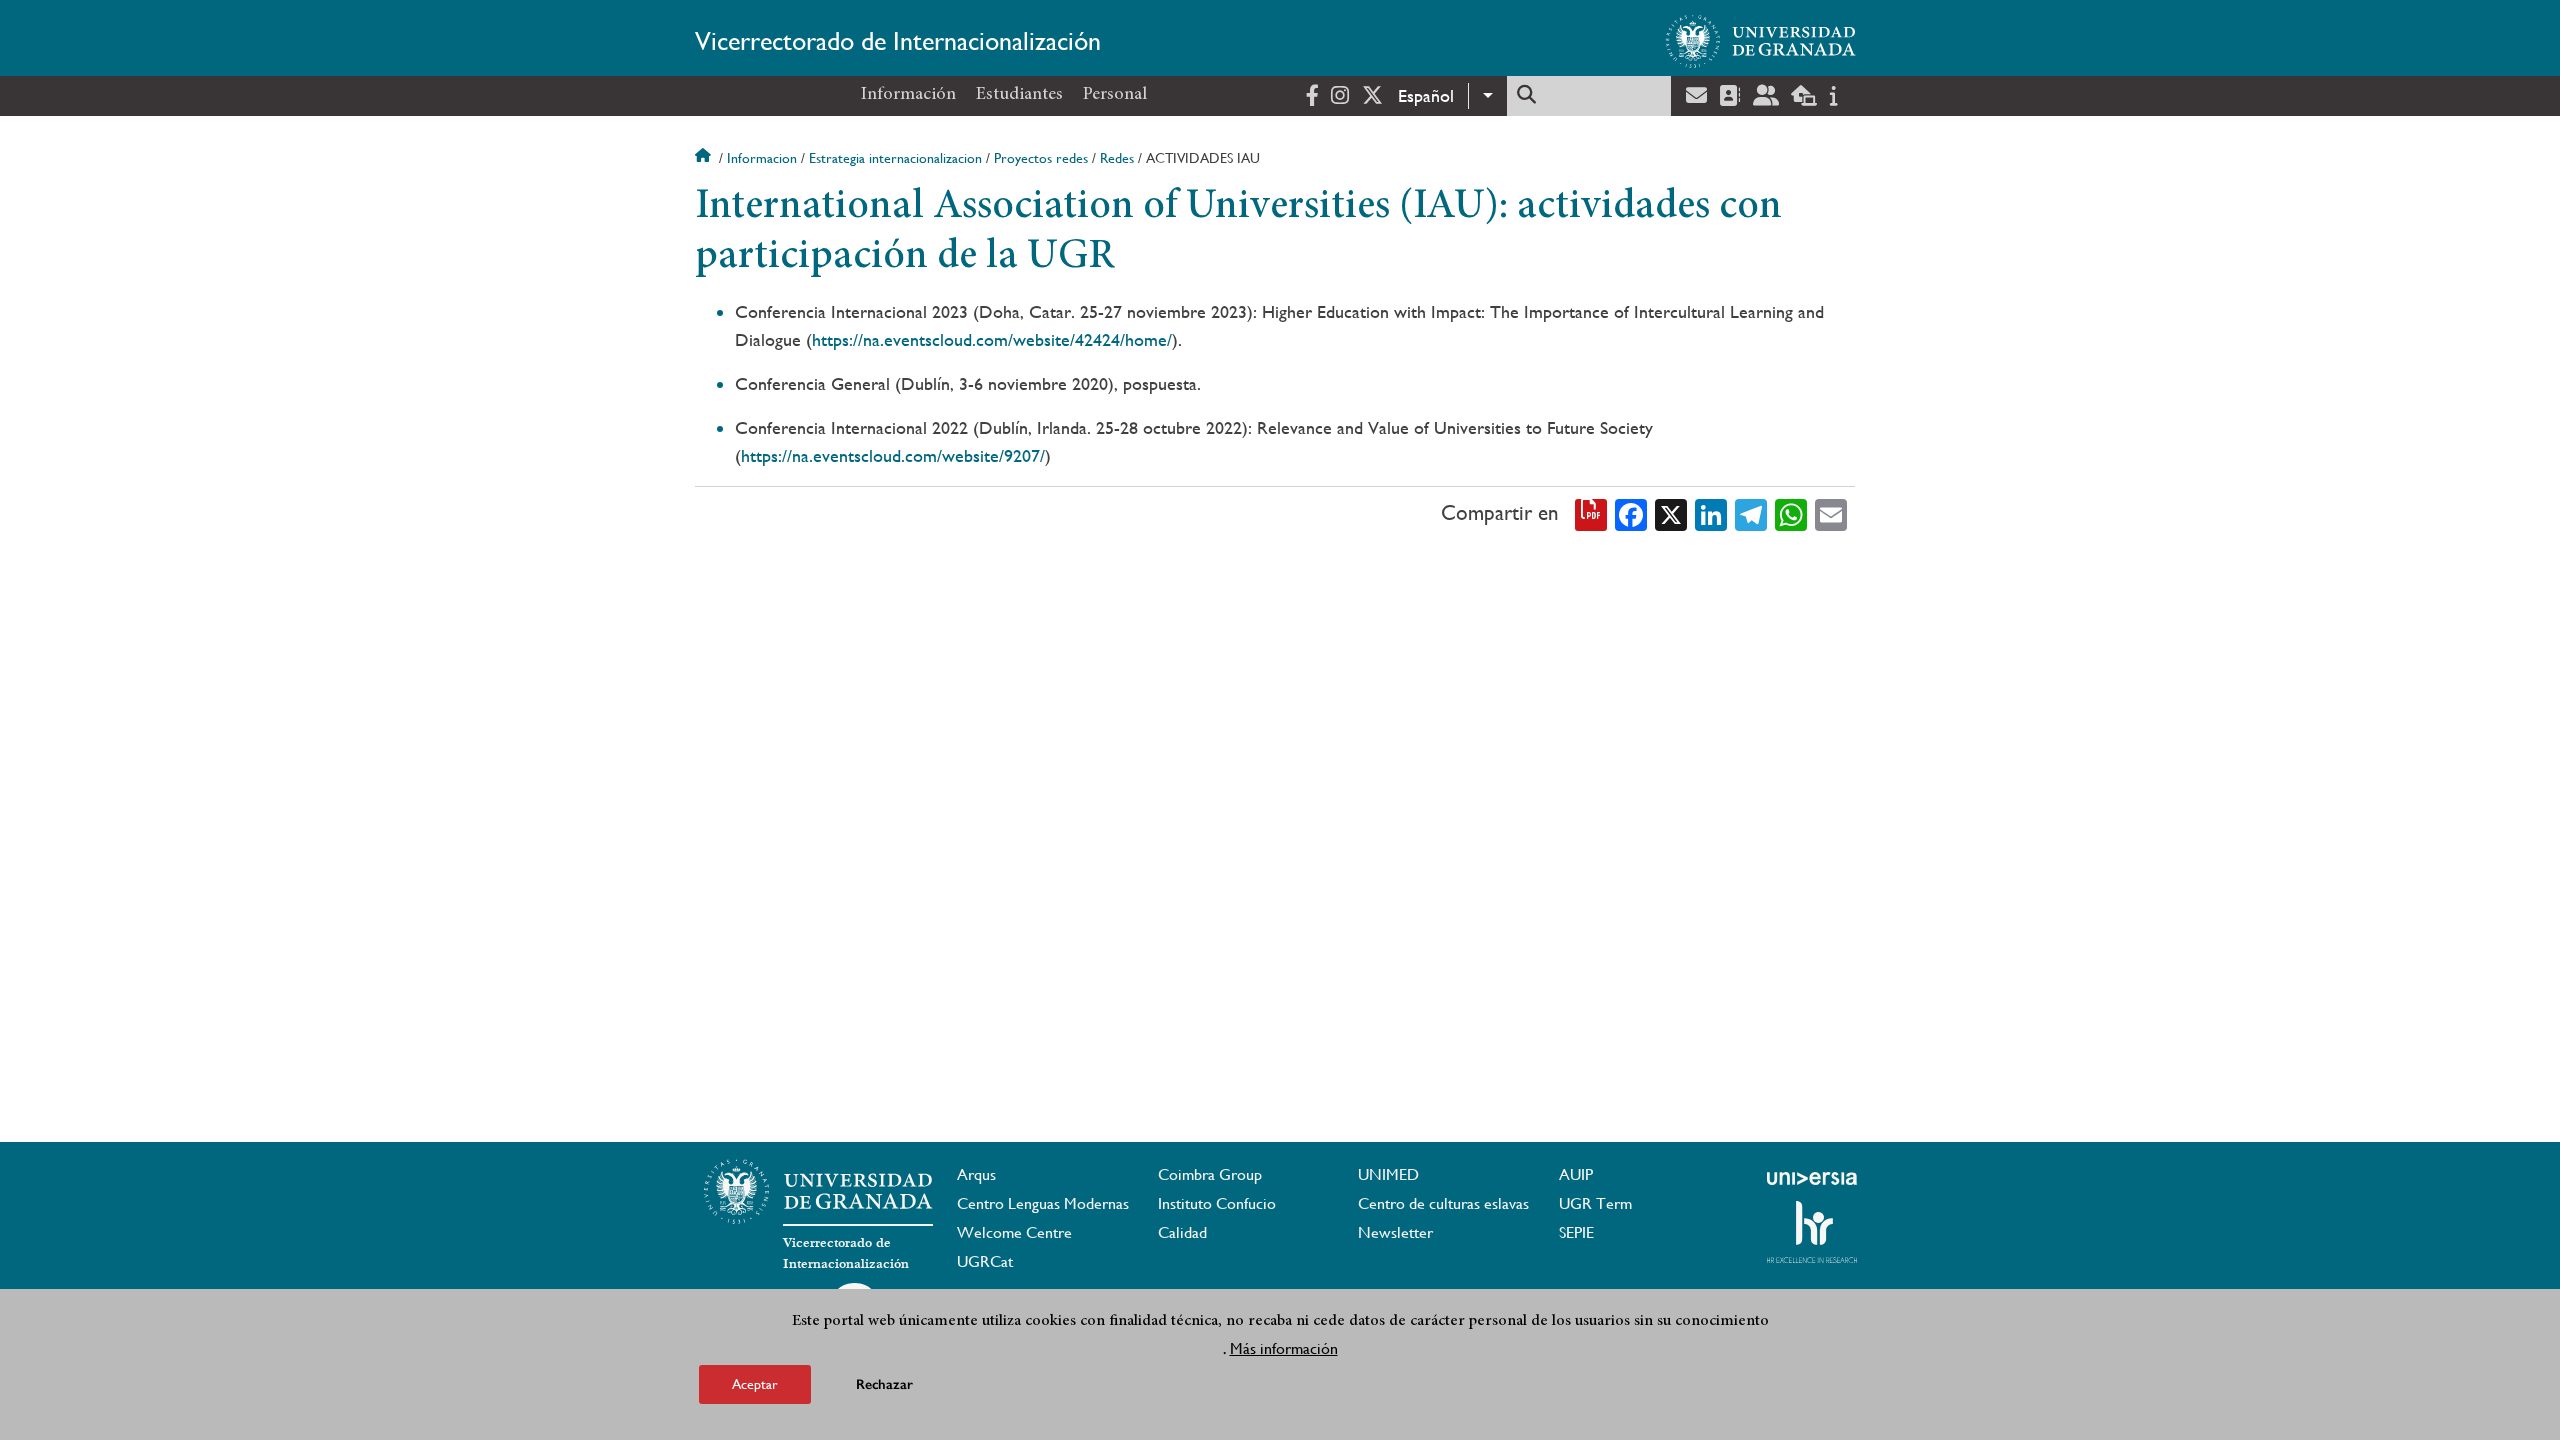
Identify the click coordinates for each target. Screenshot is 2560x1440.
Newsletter (1395, 1232)
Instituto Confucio (1217, 1203)
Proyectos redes (1041, 158)
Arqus (976, 1174)
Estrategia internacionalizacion (895, 158)
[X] (1671, 513)
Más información (1284, 1348)
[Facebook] (1631, 513)
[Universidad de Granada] (1761, 41)
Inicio (705, 158)
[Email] (1831, 513)
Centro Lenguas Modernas (1043, 1203)
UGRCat (985, 1261)
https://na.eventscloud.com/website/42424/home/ (992, 339)
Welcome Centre (1014, 1232)
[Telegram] (1751, 513)
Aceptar (755, 1384)
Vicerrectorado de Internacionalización (898, 41)
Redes (1117, 158)
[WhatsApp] (1791, 513)
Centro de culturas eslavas (1443, 1203)
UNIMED (1388, 1174)
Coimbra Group (1210, 1174)
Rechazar (884, 1384)
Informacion (762, 158)
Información (908, 95)
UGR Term (1595, 1203)
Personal (1115, 95)
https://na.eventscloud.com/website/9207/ (893, 455)
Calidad (1182, 1232)
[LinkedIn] (1711, 513)
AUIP (1576, 1174)
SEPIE (1576, 1232)
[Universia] (1812, 1178)
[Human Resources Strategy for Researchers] (1812, 1232)
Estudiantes (1019, 95)
